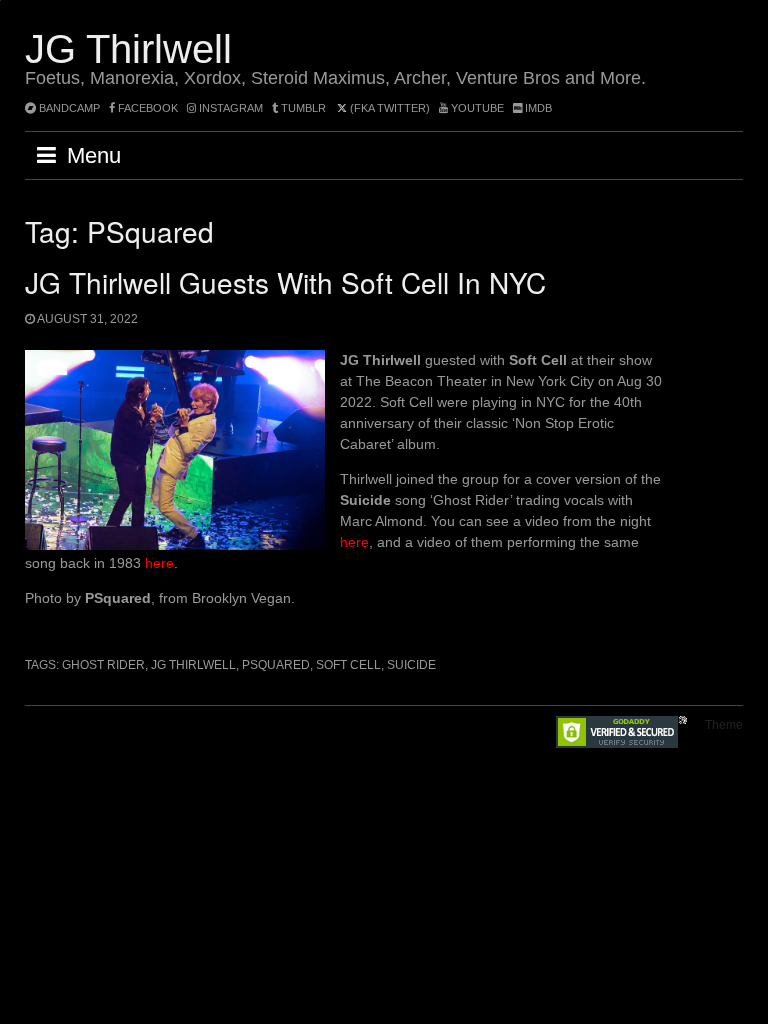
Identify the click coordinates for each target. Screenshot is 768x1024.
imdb (537, 108)
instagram (229, 108)
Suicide (411, 665)
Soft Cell (348, 665)
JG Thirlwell (128, 49)
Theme (724, 725)
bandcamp (68, 108)
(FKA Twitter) (388, 108)
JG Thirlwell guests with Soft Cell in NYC (285, 282)
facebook (146, 108)
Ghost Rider (103, 665)
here (354, 542)
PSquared (276, 665)
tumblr (303, 108)
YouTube (476, 108)
